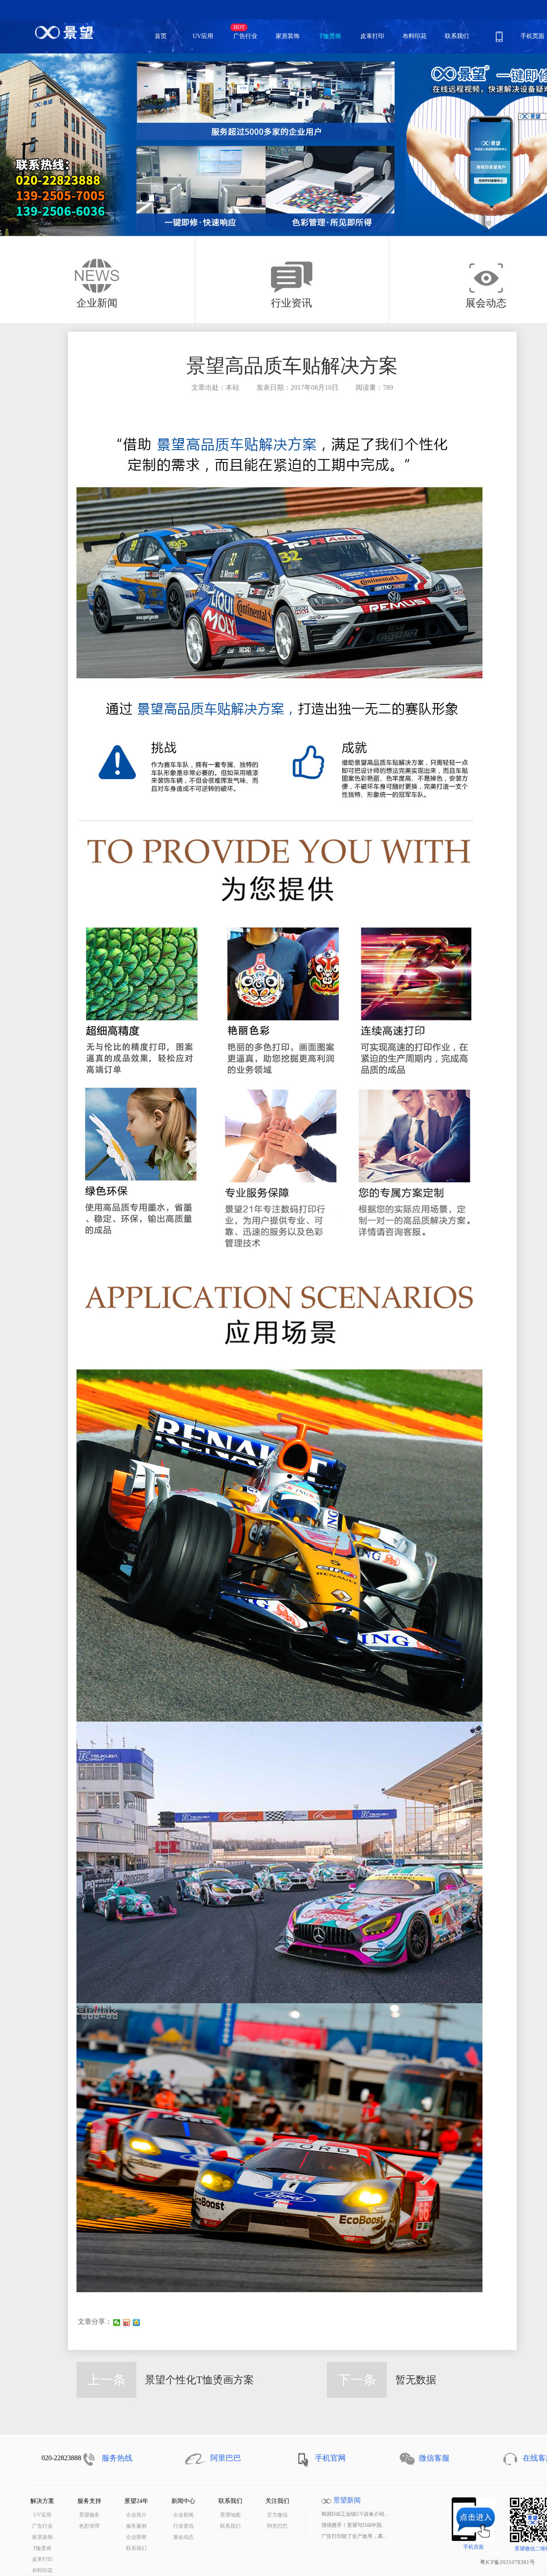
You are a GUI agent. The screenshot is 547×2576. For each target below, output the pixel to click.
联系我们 (457, 36)
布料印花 (415, 36)
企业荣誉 (136, 2537)
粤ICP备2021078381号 (507, 2562)
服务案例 (136, 2526)
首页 (161, 36)
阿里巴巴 (277, 2526)
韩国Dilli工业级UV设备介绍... (355, 2514)
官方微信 (277, 2515)
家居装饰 (288, 36)
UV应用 (209, 35)
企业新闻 (183, 2515)
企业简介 (136, 2515)
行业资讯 (183, 2526)
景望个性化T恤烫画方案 (199, 2380)
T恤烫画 (330, 36)
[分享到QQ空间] (137, 2323)
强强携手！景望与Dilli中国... (353, 2525)
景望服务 (89, 2515)
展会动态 (183, 2537)
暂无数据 (416, 2380)
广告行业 (245, 36)
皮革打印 (372, 36)
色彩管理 (89, 2526)
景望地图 (230, 2515)
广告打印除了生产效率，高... (354, 2536)
